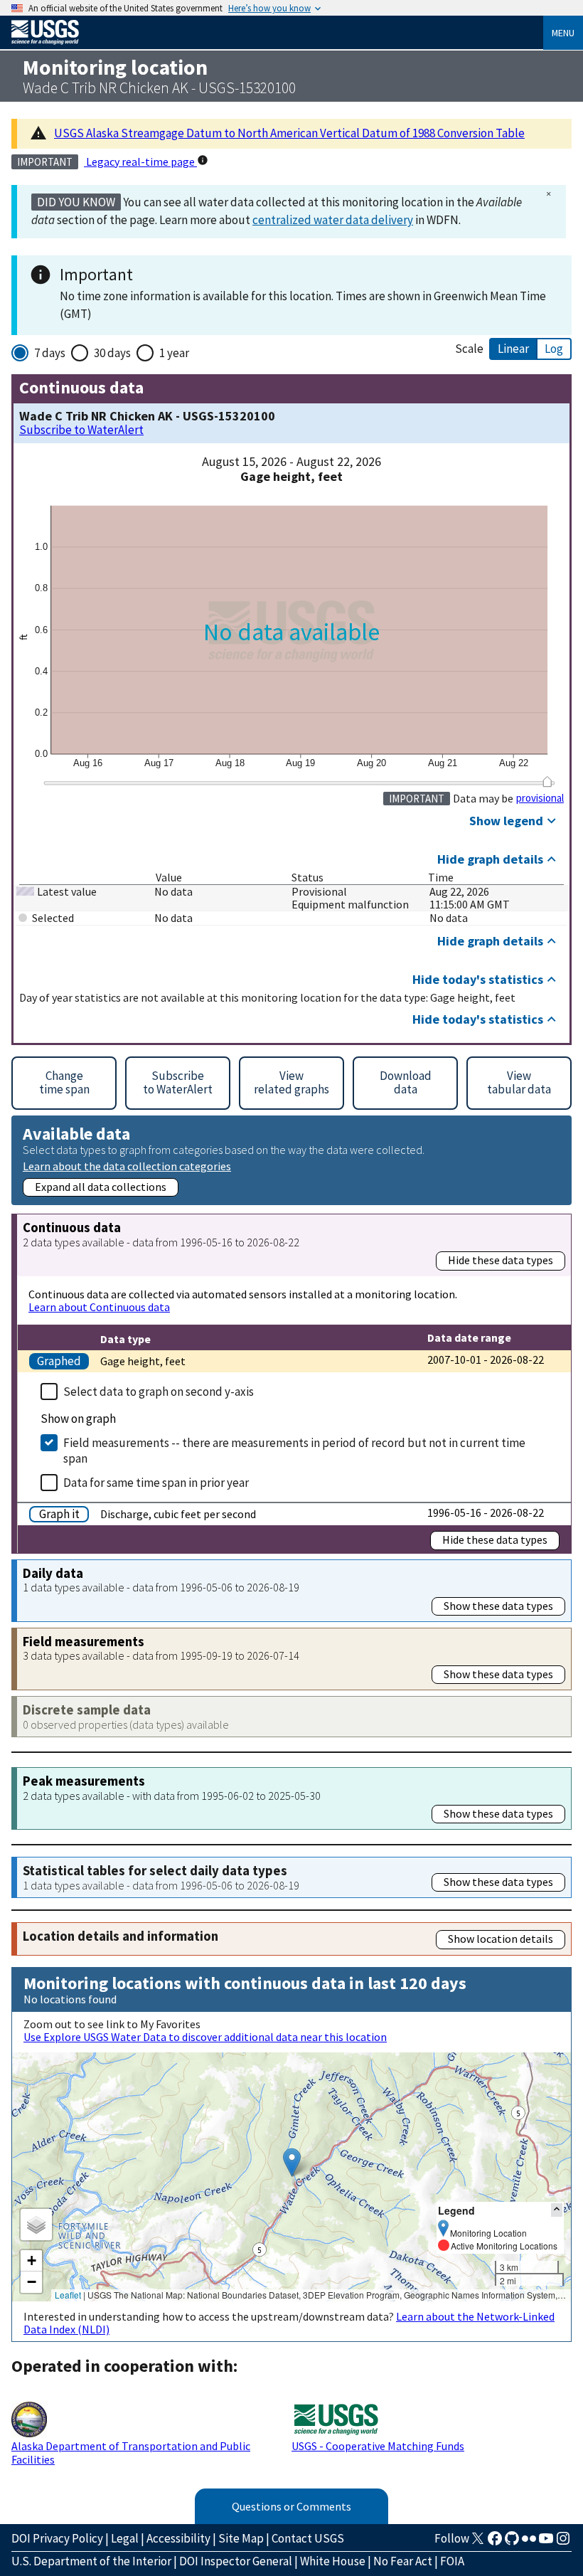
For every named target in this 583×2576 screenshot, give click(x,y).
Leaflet (68, 2295)
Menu (563, 33)
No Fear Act (403, 2561)
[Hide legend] (557, 2210)
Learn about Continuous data (99, 1307)
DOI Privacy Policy (57, 2538)
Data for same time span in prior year (156, 1483)
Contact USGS (308, 2538)
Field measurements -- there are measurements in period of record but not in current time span (294, 1451)
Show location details (501, 1939)
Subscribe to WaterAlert (81, 430)
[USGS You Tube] (546, 2543)
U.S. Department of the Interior (91, 2561)
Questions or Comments (291, 2506)
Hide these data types (501, 1260)
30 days (112, 353)
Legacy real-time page (140, 161)
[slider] (547, 781)
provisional (540, 798)
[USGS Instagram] (563, 2543)
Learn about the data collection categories (127, 1166)
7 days (50, 353)
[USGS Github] (512, 2543)
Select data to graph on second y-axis (159, 1392)
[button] (292, 2162)
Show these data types (498, 1606)
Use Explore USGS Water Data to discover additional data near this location (205, 2037)
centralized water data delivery (333, 220)
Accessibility (178, 2538)
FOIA (452, 2561)
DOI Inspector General (236, 2561)
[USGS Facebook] (495, 2543)
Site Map (241, 2538)
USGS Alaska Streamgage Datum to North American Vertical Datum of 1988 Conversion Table (289, 133)
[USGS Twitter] (478, 2543)
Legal (125, 2538)
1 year (174, 353)
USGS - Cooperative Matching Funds (378, 2446)
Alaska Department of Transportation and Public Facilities (131, 2452)
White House (333, 2561)
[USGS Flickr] (529, 2543)
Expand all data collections (101, 1187)
